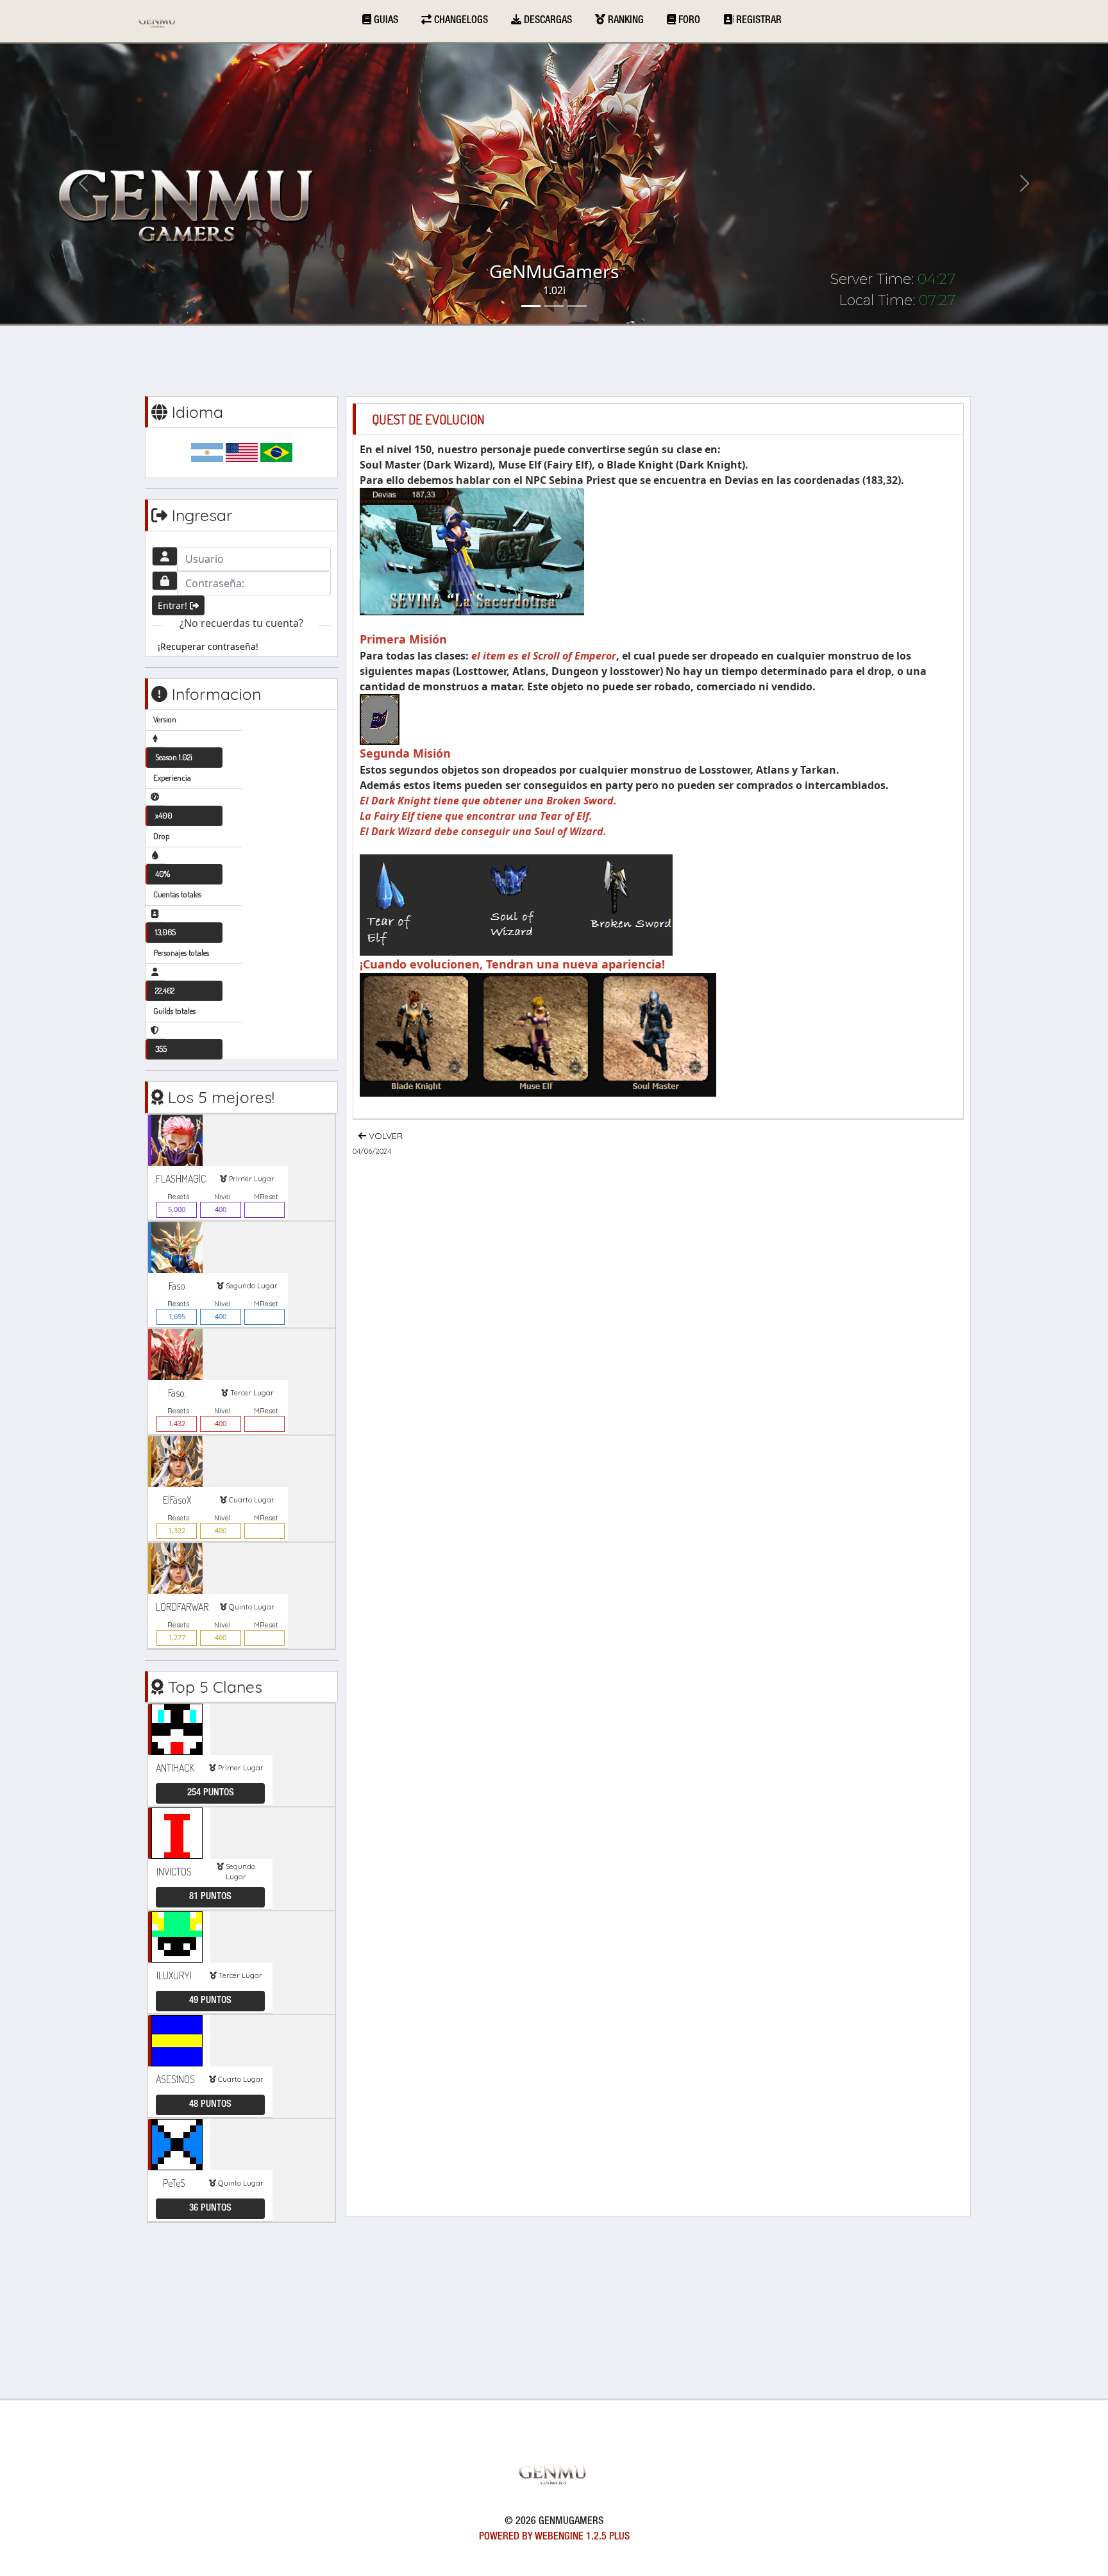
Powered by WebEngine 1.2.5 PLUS (554, 2538)
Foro (688, 21)
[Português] (276, 452)
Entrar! (174, 605)
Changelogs (460, 21)
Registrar (758, 21)
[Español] (207, 452)
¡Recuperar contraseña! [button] (208, 646)
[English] (242, 452)
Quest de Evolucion (428, 419)
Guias (385, 21)
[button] (83, 184)
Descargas (547, 21)
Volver (384, 1136)
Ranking (625, 21)
